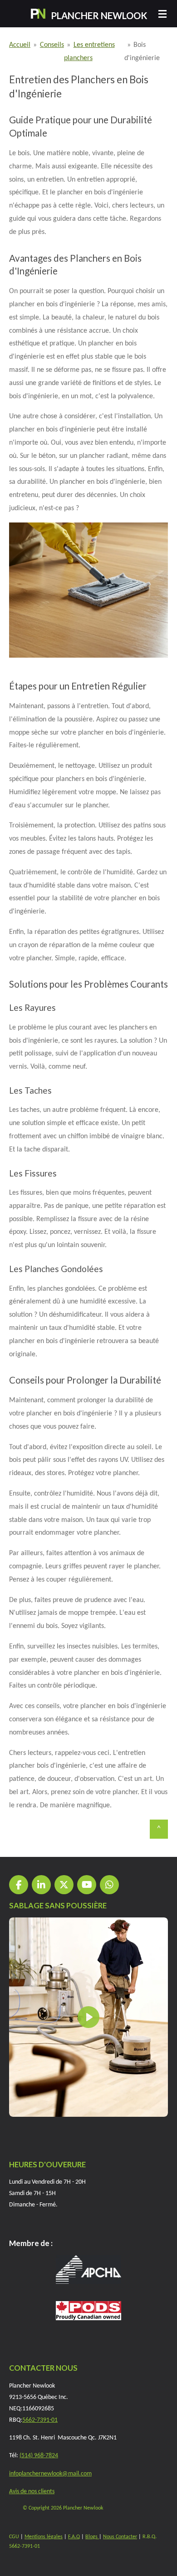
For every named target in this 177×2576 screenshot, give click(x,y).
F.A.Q (74, 2537)
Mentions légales (44, 2537)
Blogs (92, 2537)
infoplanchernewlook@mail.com (50, 2474)
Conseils (52, 45)
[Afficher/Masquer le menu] (162, 14)
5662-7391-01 (40, 2420)
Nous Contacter (120, 2537)
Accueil (20, 45)
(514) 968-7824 (39, 2456)
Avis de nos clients (32, 2492)
